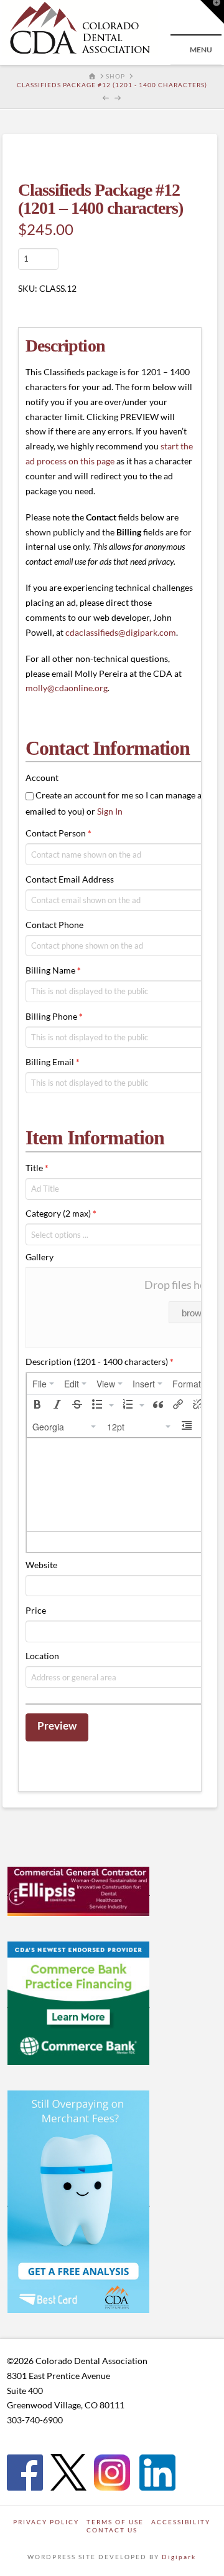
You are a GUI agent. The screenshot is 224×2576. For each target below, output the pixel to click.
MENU (201, 50)
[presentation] (43, 1384)
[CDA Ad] (78, 1890)
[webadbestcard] (78, 2201)
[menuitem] (43, 1384)
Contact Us (112, 2530)
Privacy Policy (46, 2522)
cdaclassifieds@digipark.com (121, 632)
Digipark (179, 2557)
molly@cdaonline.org (67, 688)
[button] (37, 1405)
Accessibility (181, 2522)
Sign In (110, 811)
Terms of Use (115, 2522)
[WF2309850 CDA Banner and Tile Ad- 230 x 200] (78, 2003)
